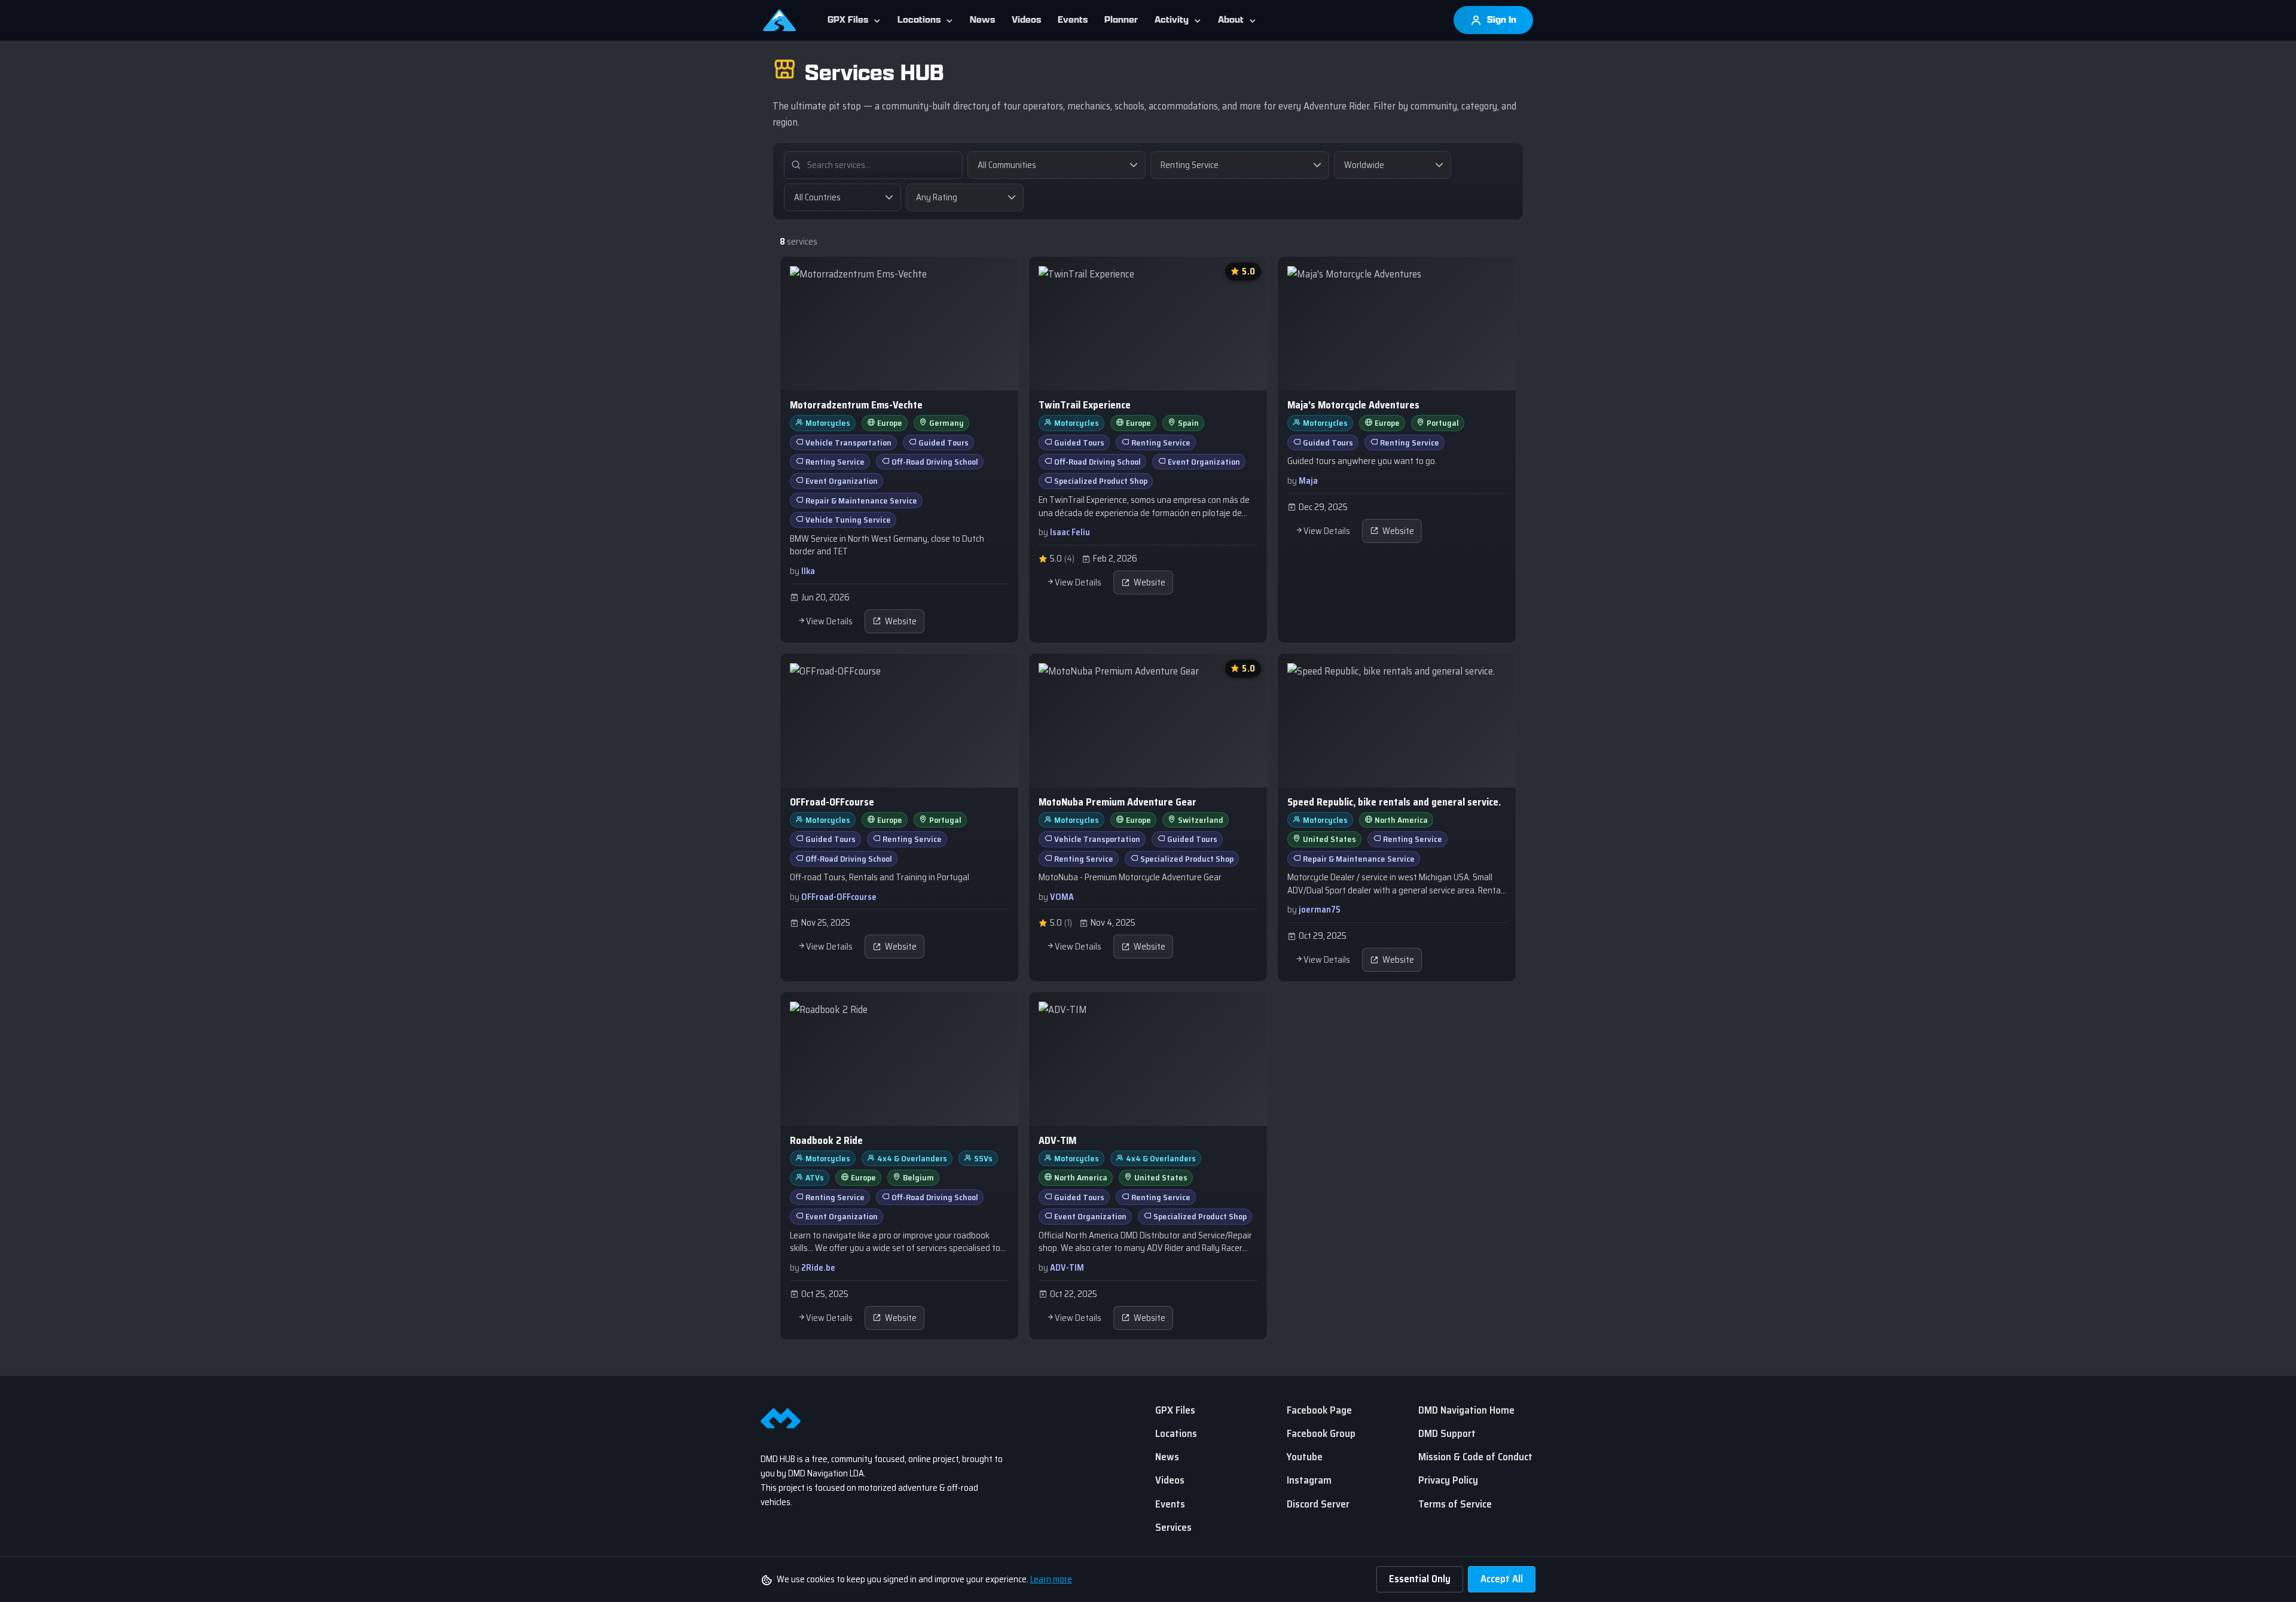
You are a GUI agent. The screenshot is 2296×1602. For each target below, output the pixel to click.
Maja (1308, 481)
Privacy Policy (1448, 1480)
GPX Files (848, 20)
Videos (1026, 20)
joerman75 (1320, 910)
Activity (1172, 20)
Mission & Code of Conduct (1475, 1457)
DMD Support (1447, 1433)
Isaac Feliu (1070, 532)
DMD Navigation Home (1466, 1410)
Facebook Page (1319, 1410)
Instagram (1309, 1480)
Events (1073, 20)
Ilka (808, 571)
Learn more (1051, 1579)
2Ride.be (818, 1268)
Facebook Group (1321, 1433)
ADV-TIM (1067, 1268)
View (899, 450)
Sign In (1500, 20)
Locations (919, 20)
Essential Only (1420, 1579)
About (1231, 20)
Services (1173, 1527)
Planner (1121, 20)
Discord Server (1318, 1504)
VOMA (1062, 897)
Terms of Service (1455, 1504)
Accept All (1502, 1579)
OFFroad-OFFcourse (839, 897)
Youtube (1305, 1457)
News (982, 20)
